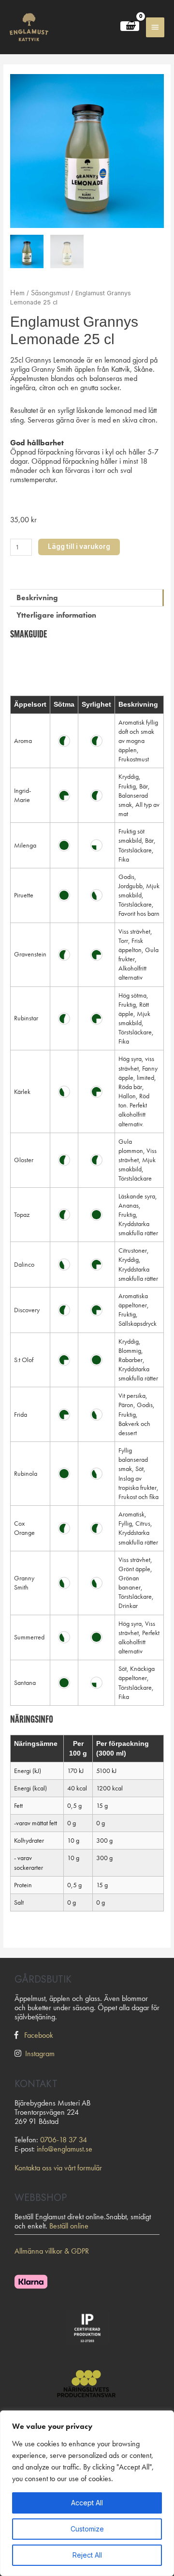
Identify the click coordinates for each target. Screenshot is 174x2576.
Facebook (39, 2035)
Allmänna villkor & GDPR (52, 2251)
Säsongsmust (50, 293)
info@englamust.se (65, 2149)
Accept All (87, 2503)
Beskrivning (37, 598)
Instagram (40, 2053)
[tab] (87, 598)
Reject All (87, 2555)
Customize (87, 2529)
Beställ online (69, 2226)
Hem (17, 293)
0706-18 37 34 (64, 2140)
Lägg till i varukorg (79, 546)
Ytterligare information (56, 615)
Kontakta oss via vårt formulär (58, 2168)
